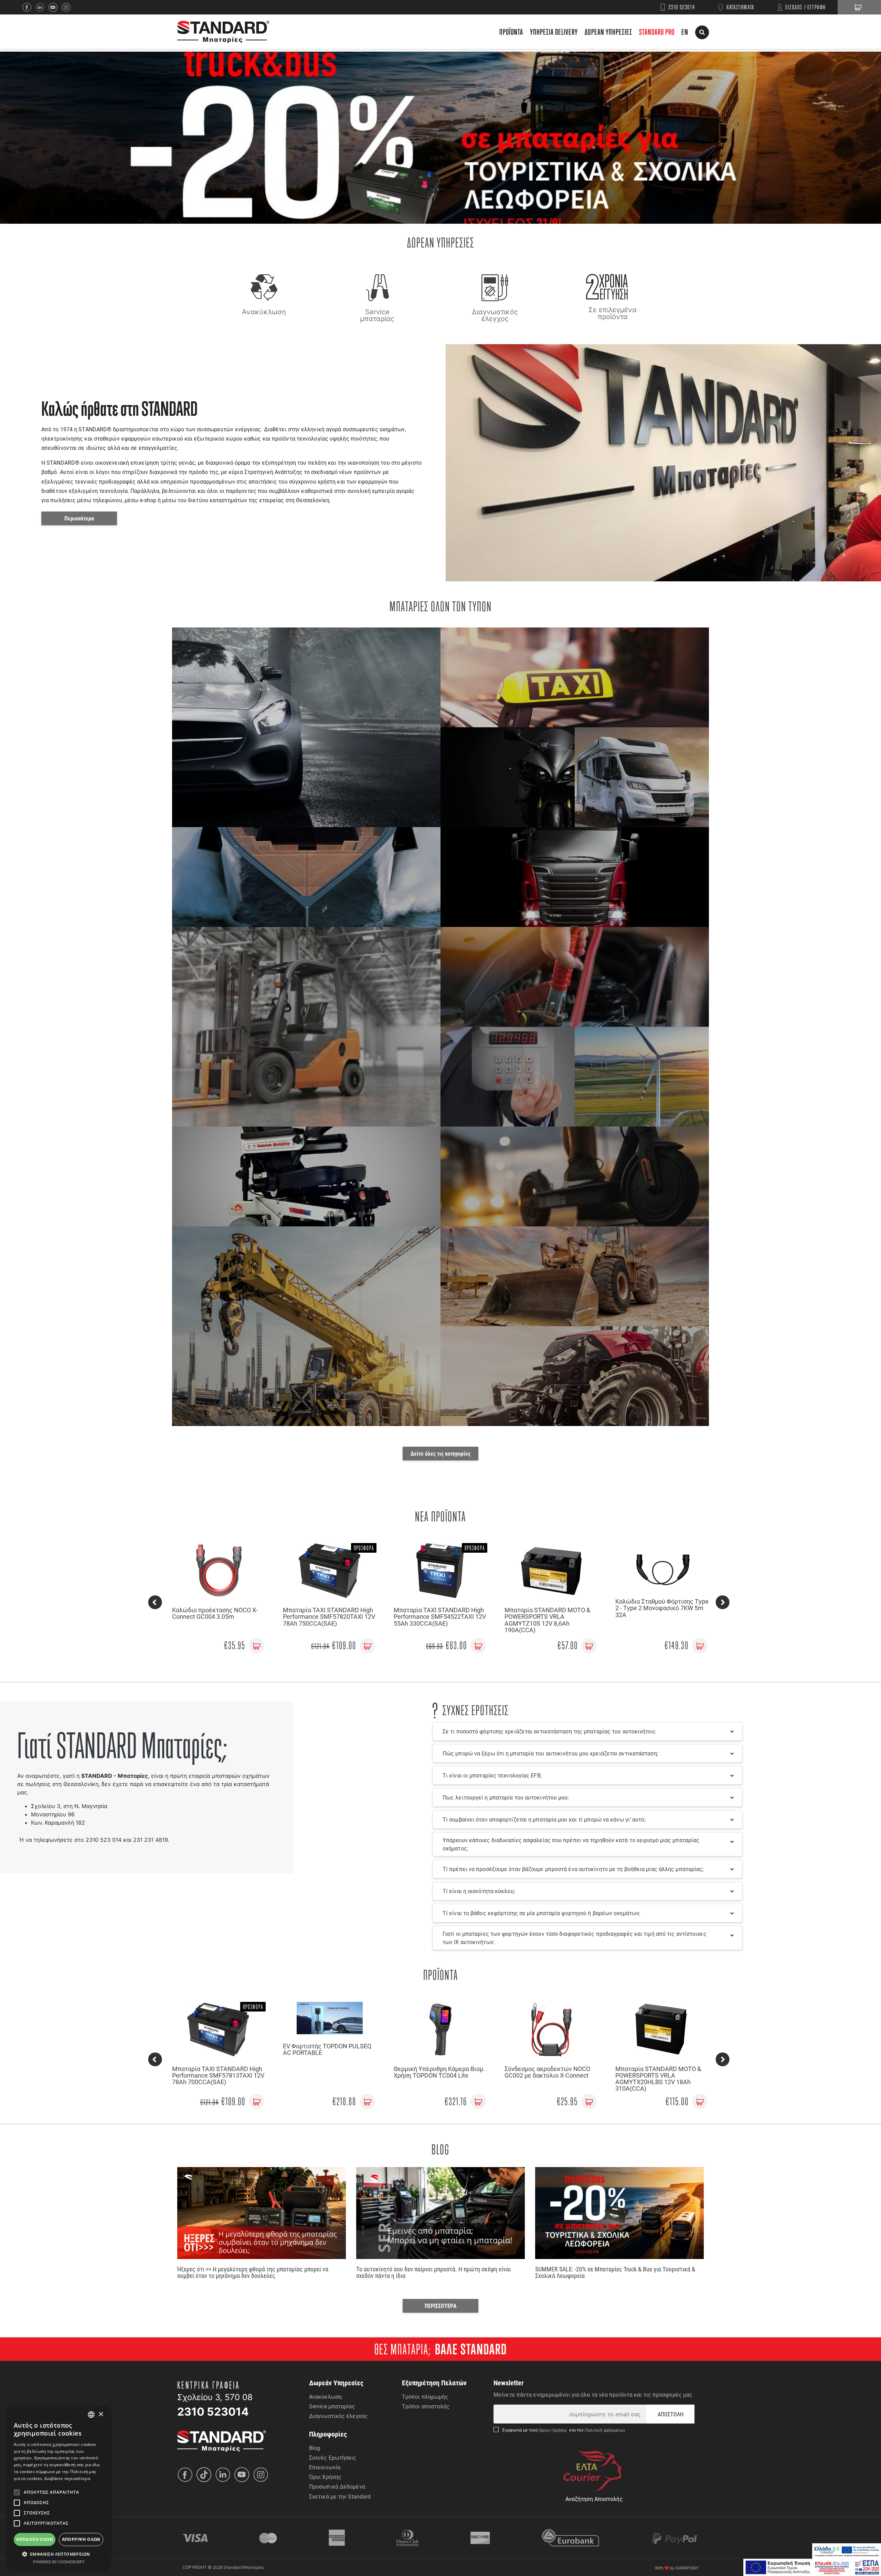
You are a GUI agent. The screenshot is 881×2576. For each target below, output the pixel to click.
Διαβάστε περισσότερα (67, 2478)
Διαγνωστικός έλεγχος (338, 2416)
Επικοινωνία (325, 2467)
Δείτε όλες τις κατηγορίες (440, 1453)
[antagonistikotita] (812, 2567)
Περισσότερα (79, 518)
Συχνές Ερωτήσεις (333, 2457)
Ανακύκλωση (325, 2396)
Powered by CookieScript (59, 2562)
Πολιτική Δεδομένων (605, 2430)
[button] (59, 2554)
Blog (315, 2448)
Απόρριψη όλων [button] (81, 2539)
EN (685, 32)
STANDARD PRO (657, 32)
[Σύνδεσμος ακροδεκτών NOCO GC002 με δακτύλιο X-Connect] (330, 2029)
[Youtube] (243, 2475)
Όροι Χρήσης (325, 2477)
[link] (257, 1646)
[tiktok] (206, 2475)
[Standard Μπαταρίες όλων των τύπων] (222, 2440)
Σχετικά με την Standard (340, 2496)
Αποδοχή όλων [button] (35, 2539)
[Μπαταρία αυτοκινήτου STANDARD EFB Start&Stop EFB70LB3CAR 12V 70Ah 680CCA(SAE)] (662, 1571)
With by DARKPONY (677, 2568)
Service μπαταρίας (332, 2406)
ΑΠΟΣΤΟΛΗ (671, 2414)
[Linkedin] (42, 7)
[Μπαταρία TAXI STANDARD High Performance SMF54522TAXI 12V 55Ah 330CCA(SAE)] (219, 1571)
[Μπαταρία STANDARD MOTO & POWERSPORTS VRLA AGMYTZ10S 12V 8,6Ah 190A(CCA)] (330, 1571)
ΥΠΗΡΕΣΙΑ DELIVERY (554, 32)
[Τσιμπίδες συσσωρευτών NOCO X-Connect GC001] (551, 2029)
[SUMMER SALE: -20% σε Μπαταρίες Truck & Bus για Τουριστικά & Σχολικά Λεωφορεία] (619, 2213)
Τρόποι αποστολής (426, 2406)
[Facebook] (29, 7)
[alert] (59, 2488)
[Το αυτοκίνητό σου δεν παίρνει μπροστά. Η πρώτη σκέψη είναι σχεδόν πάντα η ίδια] (440, 2213)
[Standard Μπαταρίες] (223, 32)
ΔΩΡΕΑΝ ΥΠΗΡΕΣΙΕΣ (608, 32)
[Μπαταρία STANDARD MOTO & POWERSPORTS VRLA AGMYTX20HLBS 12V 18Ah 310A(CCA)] (440, 2029)
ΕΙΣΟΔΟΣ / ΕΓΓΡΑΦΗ (806, 7)
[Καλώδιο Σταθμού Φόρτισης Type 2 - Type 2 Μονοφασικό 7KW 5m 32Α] (440, 1566)
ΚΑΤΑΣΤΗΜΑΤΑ (740, 7)
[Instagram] (68, 7)
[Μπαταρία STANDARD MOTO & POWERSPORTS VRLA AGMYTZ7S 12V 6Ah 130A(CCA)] (662, 2029)
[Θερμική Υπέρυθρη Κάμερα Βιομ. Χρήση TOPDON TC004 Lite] (219, 2029)
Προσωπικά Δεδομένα (337, 2486)
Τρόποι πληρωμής (425, 2396)
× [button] (101, 2414)
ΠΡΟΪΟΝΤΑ (511, 32)
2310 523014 (682, 7)
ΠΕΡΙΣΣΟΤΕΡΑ (441, 2306)
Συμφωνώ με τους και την (564, 2430)
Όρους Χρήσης (554, 2430)
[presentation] (155, 1602)
